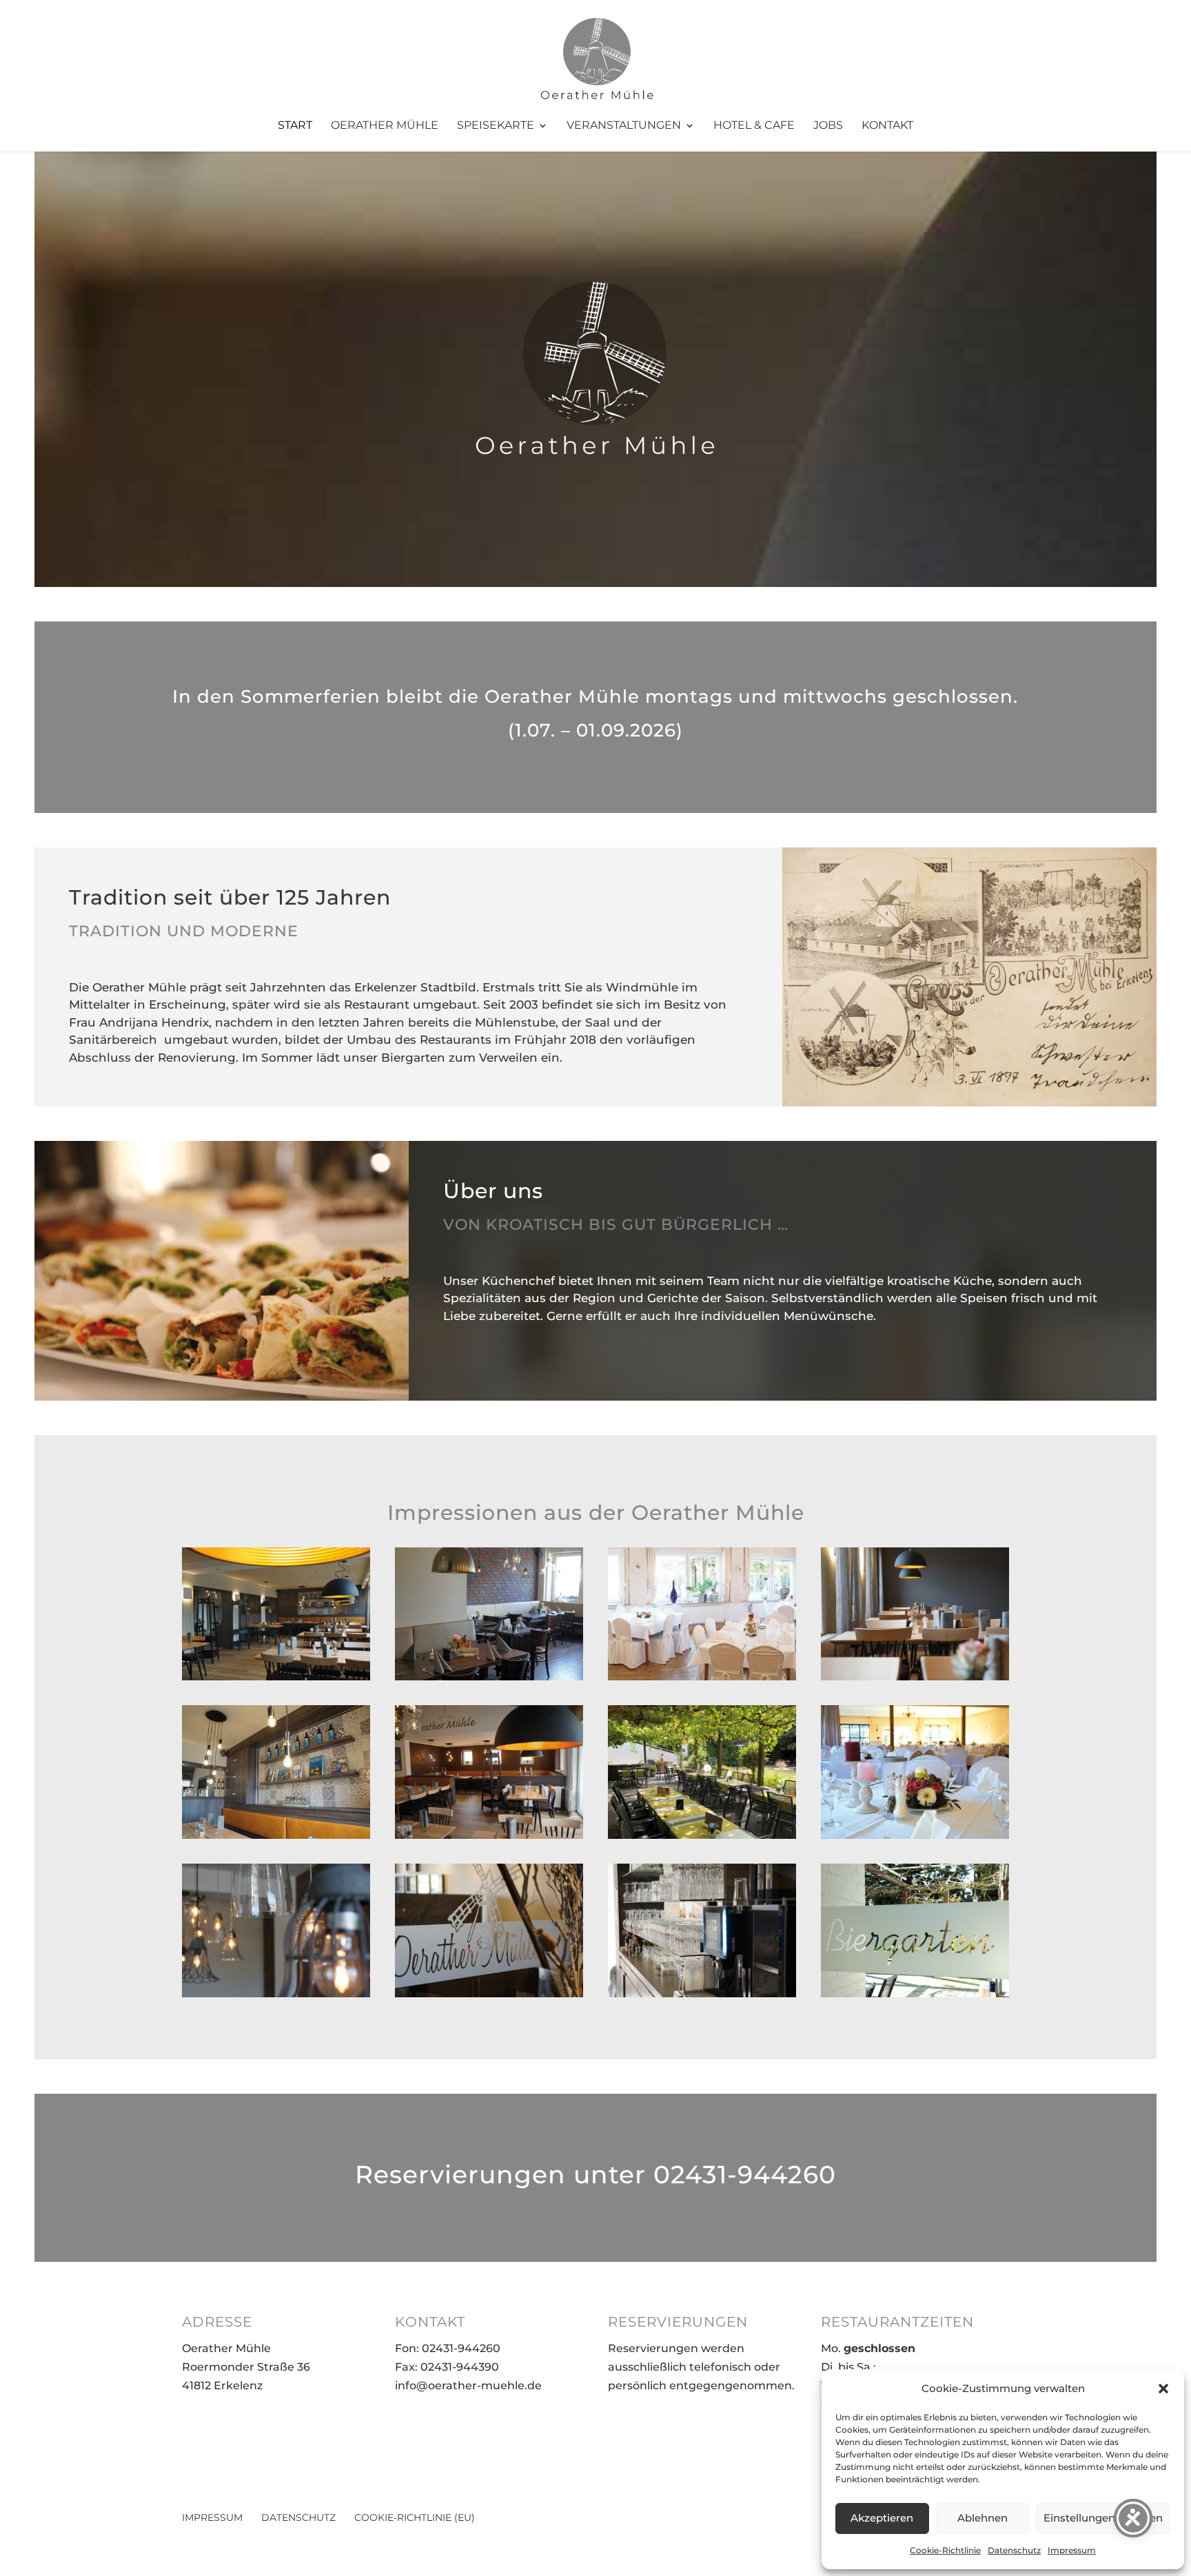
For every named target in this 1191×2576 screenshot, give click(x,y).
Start (295, 126)
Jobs (828, 126)
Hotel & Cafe (754, 126)
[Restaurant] (276, 1676)
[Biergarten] (702, 1835)
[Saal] (702, 1676)
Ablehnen (983, 2518)
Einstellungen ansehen (1103, 2518)
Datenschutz (1014, 2550)
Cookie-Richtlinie (945, 2550)
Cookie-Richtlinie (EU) (415, 2517)
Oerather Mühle (385, 126)
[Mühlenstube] (489, 1676)
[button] (1163, 2389)
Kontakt (887, 126)
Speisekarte (496, 126)
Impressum (1072, 2550)
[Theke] (702, 1993)
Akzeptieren (882, 2518)
